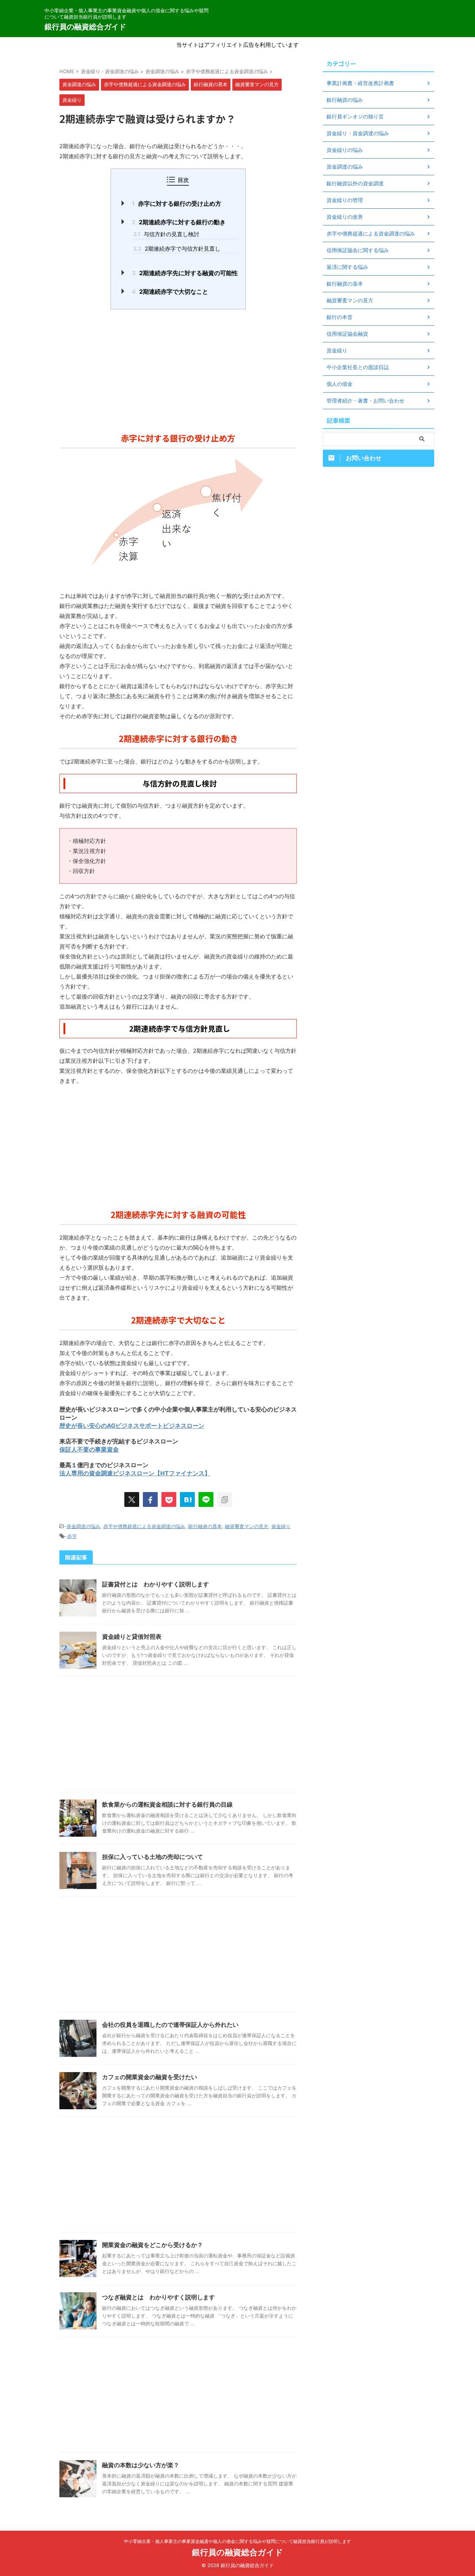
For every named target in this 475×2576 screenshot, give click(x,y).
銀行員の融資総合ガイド (85, 27)
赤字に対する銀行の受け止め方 (176, 203)
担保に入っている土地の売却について (153, 1857)
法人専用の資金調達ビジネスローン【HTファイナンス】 (135, 1473)
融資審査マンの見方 (247, 1526)
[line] (206, 1499)
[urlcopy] (225, 1499)
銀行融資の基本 (205, 1526)
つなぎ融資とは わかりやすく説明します (158, 2297)
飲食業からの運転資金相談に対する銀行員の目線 (167, 1804)
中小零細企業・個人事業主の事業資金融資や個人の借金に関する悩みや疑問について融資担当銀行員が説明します (237, 2541)
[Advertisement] (178, 369)
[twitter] (132, 1499)
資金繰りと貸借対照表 (132, 1637)
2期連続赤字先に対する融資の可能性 (185, 273)
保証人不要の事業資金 (89, 1449)
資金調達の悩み (83, 1526)
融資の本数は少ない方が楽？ (141, 2465)
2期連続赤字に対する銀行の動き (179, 222)
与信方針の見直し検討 (166, 234)
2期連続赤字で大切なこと (170, 292)
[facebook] (150, 1499)
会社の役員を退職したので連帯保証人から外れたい (170, 2025)
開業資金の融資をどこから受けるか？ (153, 2245)
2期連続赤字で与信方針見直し (177, 249)
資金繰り (281, 1526)
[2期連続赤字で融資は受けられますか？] (187, 1499)
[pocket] (169, 1499)
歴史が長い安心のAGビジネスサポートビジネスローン (132, 1426)
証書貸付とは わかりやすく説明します (155, 1584)
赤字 (72, 1536)
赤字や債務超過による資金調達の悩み (144, 1526)
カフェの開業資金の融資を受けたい (150, 2077)
